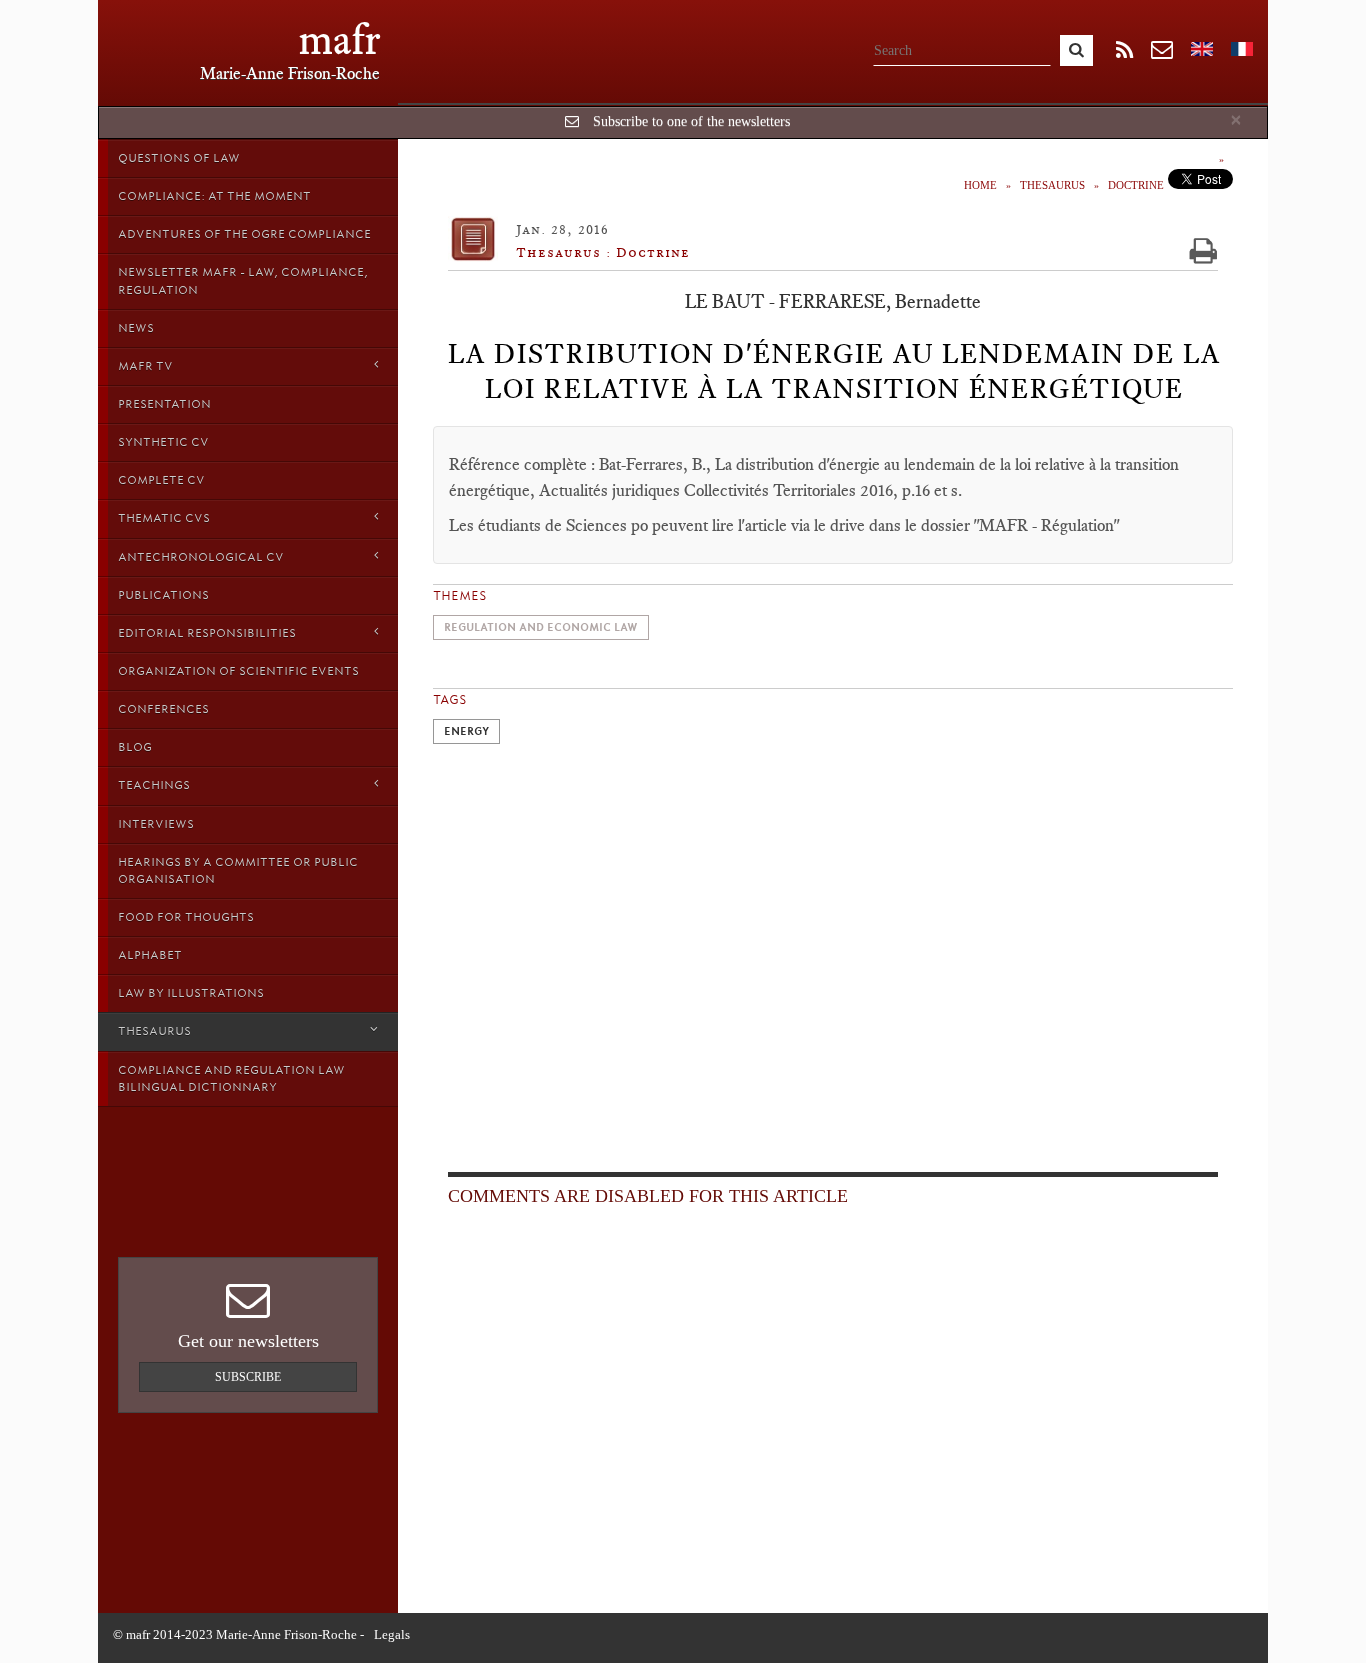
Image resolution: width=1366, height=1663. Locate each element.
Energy (466, 731)
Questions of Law (179, 158)
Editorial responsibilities (207, 633)
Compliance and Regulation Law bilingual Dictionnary (231, 1078)
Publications (163, 595)
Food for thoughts (186, 917)
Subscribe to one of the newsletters (691, 121)
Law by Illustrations (191, 993)
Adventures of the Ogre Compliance (244, 234)
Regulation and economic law (541, 627)
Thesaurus (154, 1031)
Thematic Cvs (164, 518)
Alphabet (150, 955)
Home (980, 185)
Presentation (164, 404)
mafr (339, 39)
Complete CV (161, 480)
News (136, 328)
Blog (135, 747)
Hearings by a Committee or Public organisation (238, 870)
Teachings (154, 785)
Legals (392, 1634)
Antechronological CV (201, 557)
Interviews (156, 824)
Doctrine (1136, 185)
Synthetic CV (163, 442)
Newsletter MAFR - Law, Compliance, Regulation (243, 280)
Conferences (163, 709)
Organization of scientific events (238, 671)
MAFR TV (145, 366)
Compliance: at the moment (214, 196)
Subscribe (248, 1377)
